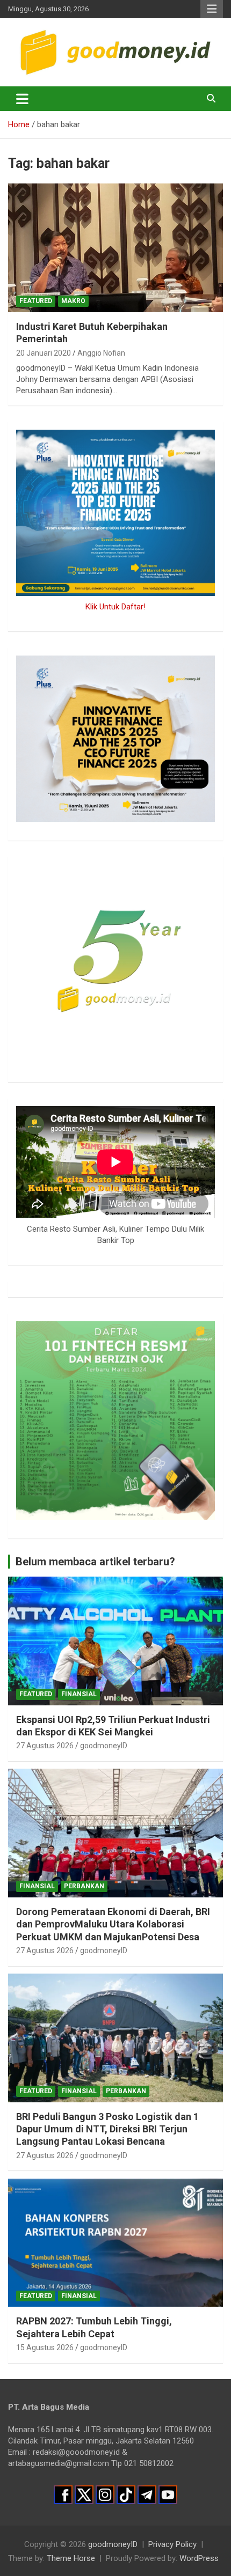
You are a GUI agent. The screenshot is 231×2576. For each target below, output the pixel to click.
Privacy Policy (172, 2544)
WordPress (199, 2558)
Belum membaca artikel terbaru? (95, 1562)
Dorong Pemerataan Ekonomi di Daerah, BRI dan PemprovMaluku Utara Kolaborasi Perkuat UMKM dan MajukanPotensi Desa (113, 1924)
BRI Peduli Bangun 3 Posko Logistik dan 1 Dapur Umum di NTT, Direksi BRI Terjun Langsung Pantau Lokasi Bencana (107, 2129)
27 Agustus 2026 (45, 1746)
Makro (73, 301)
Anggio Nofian (101, 353)
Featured (36, 301)
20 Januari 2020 (44, 353)
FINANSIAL (79, 1694)
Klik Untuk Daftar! (115, 607)
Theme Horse (71, 2558)
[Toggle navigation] (22, 99)
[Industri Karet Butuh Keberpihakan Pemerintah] (115, 248)
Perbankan (84, 1886)
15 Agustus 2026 (45, 2347)
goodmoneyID (104, 1746)
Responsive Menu (212, 9)
